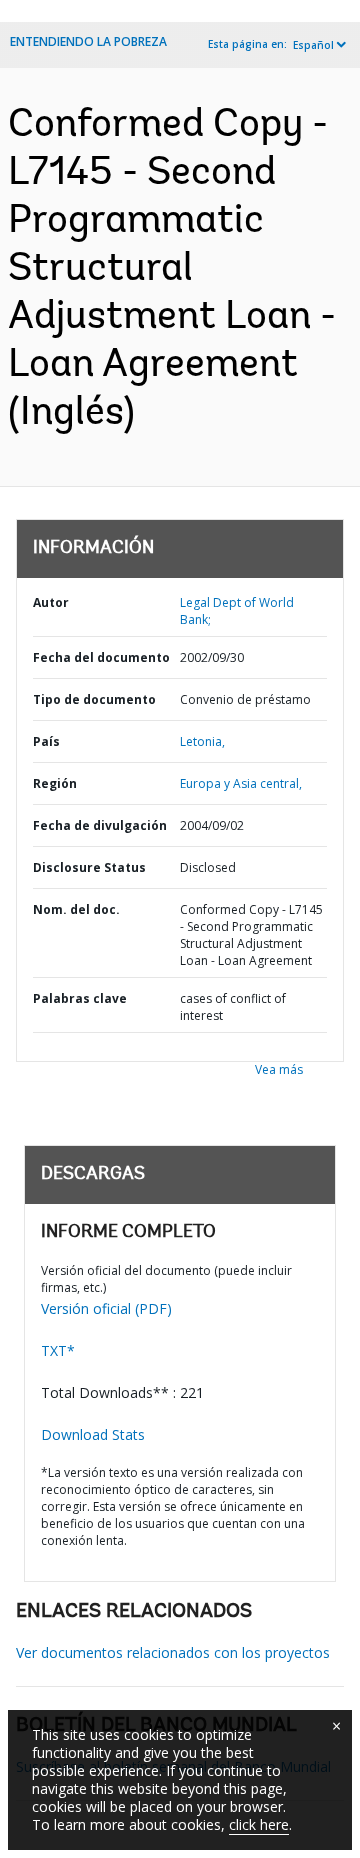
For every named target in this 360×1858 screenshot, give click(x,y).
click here (259, 1824)
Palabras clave (80, 998)
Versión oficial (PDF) (106, 1308)
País (46, 741)
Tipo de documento (94, 699)
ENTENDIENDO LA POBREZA (88, 41)
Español (313, 45)
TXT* (58, 1350)
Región (55, 783)
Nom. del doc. (76, 909)
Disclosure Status (89, 867)
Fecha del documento (101, 657)
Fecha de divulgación (100, 825)
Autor (51, 602)
